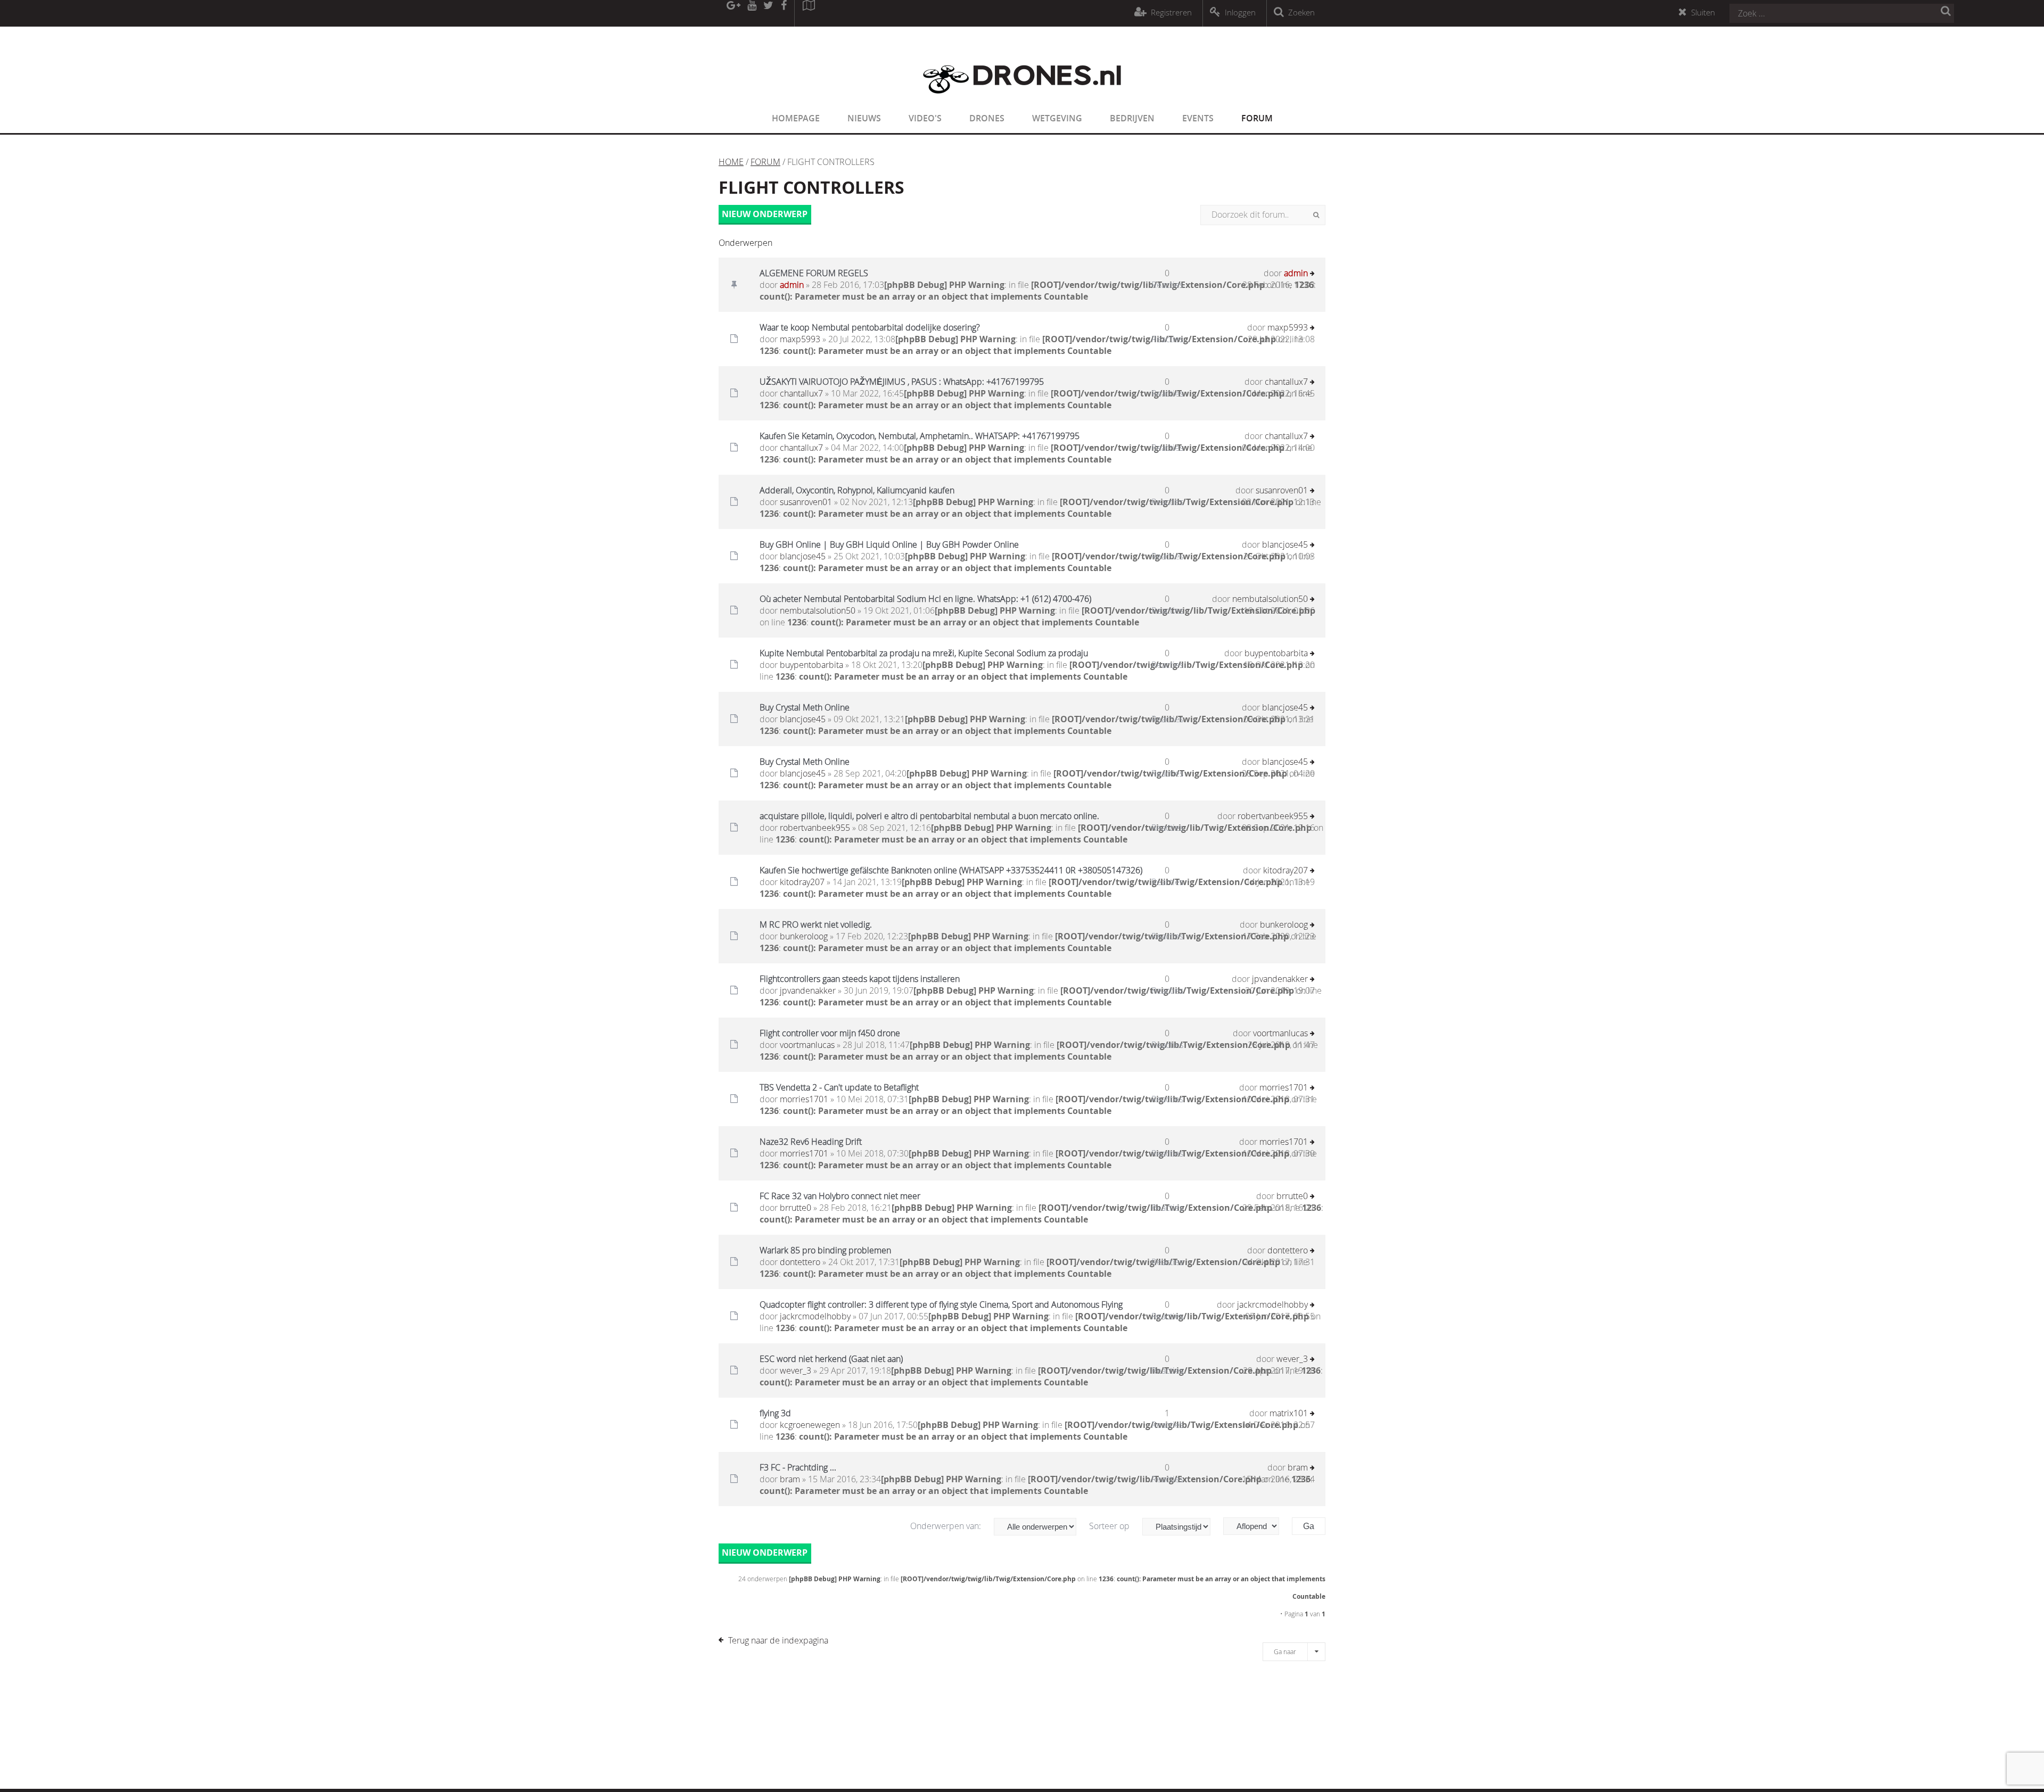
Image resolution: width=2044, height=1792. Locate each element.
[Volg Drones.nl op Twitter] (769, 13)
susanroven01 (806, 502)
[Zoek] (1316, 215)
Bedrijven (1132, 118)
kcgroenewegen (810, 1425)
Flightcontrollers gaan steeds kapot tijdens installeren (860, 979)
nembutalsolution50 (818, 610)
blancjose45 (803, 556)
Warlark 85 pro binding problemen (825, 1250)
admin (792, 285)
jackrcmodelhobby (815, 1316)
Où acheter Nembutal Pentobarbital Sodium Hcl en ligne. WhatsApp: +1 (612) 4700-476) (925, 599)
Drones (987, 118)
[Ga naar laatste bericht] (1312, 274)
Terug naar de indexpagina (778, 1640)
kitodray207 (802, 882)
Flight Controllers (811, 187)
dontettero (800, 1262)
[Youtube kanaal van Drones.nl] (752, 13)
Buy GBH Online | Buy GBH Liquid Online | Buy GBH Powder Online (889, 544)
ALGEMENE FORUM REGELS (814, 273)
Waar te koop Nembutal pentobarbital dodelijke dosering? (870, 327)
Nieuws (864, 118)
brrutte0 (796, 1208)
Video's (925, 118)
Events (1198, 118)
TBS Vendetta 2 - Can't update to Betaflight (839, 1087)
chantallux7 (801, 393)
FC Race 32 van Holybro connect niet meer (840, 1196)
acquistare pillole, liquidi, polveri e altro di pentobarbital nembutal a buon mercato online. (929, 816)
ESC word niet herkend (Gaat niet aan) (831, 1359)
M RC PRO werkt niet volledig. (816, 924)
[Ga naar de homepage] (1022, 100)
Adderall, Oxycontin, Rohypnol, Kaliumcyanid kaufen (857, 490)
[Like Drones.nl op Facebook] (784, 13)
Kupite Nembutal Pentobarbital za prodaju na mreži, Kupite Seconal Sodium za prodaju (924, 653)
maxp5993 (800, 339)
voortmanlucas (807, 1045)
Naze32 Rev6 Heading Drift (811, 1142)
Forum (1257, 118)
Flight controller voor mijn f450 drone (830, 1033)
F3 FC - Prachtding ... (798, 1467)
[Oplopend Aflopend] (1256, 1526)
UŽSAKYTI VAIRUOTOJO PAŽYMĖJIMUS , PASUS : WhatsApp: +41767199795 (902, 382)
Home (731, 162)
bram (790, 1479)
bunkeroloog (804, 936)
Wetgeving (1057, 118)
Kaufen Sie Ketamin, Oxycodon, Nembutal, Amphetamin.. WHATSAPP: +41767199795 (920, 436)
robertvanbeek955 (815, 828)
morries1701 (804, 1099)
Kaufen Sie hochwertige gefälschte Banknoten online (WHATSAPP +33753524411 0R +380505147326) (951, 870)
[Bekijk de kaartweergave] (809, 13)
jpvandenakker (808, 990)
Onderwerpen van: (947, 1526)
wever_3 (796, 1370)
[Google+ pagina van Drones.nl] (733, 13)
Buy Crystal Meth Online (805, 707)
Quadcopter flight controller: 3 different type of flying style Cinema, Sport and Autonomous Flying (941, 1304)
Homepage (796, 118)
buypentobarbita (811, 665)
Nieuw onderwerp (765, 214)
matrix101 (1289, 1413)
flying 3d (775, 1413)
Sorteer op (1110, 1526)
